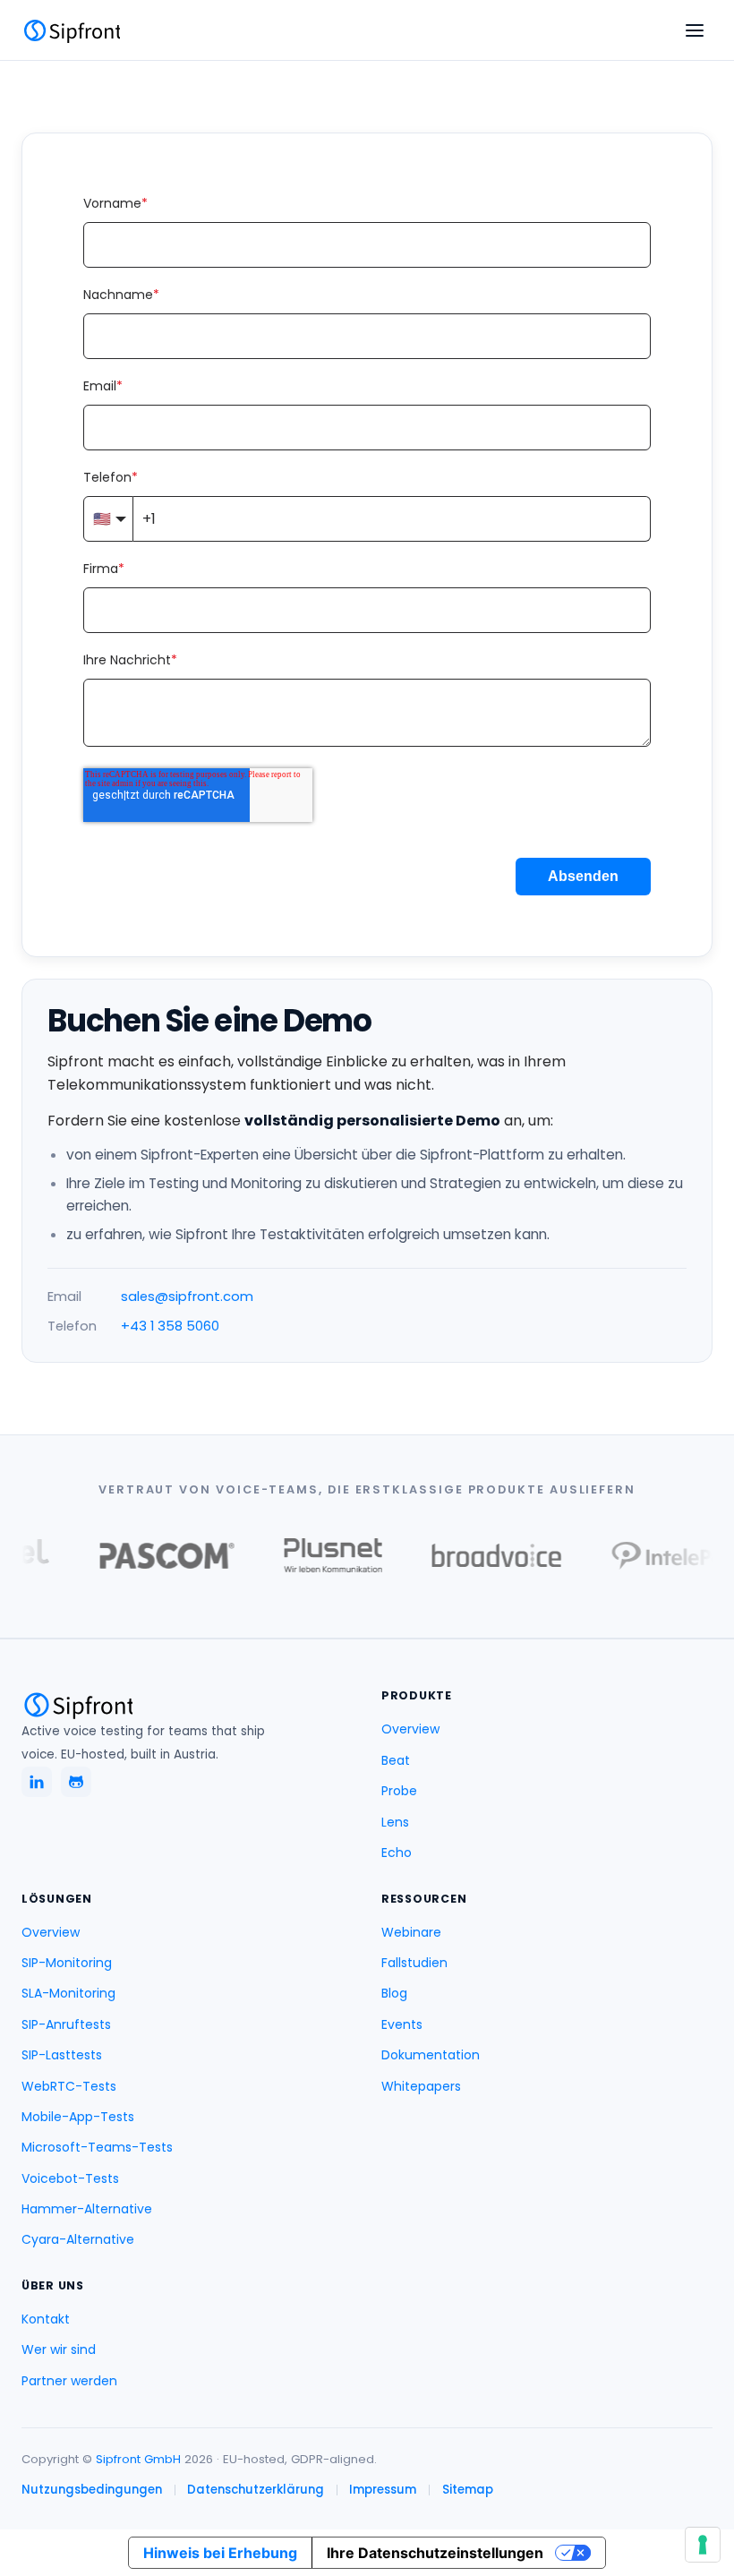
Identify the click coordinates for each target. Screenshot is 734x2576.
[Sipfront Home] (71, 30)
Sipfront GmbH (140, 2459)
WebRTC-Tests (69, 2086)
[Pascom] (151, 1556)
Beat (396, 1760)
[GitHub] (76, 1782)
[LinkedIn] (37, 1782)
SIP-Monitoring (67, 1963)
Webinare (411, 1932)
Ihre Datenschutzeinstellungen (435, 2553)
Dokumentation (431, 2055)
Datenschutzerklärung (256, 2490)
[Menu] (695, 30)
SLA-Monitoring (68, 1993)
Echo (397, 1853)
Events (402, 2024)
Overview (410, 1729)
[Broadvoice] (481, 1555)
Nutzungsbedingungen (92, 2490)
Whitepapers (421, 2086)
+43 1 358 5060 (170, 1326)
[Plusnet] (317, 1555)
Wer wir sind (59, 2349)
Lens (395, 1822)
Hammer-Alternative (87, 2209)
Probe (399, 1791)
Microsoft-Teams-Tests (97, 2147)
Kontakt (46, 2319)
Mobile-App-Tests (78, 2117)
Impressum (383, 2490)
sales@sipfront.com (187, 1297)
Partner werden (69, 2381)
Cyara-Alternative (78, 2239)
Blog (394, 1993)
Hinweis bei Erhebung (220, 2553)
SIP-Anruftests (66, 2024)
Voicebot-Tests (70, 2178)
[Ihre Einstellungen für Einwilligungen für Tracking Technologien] (703, 2545)
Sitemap (468, 2490)
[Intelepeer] (663, 1556)
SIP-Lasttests (62, 2055)
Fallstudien (414, 1963)
